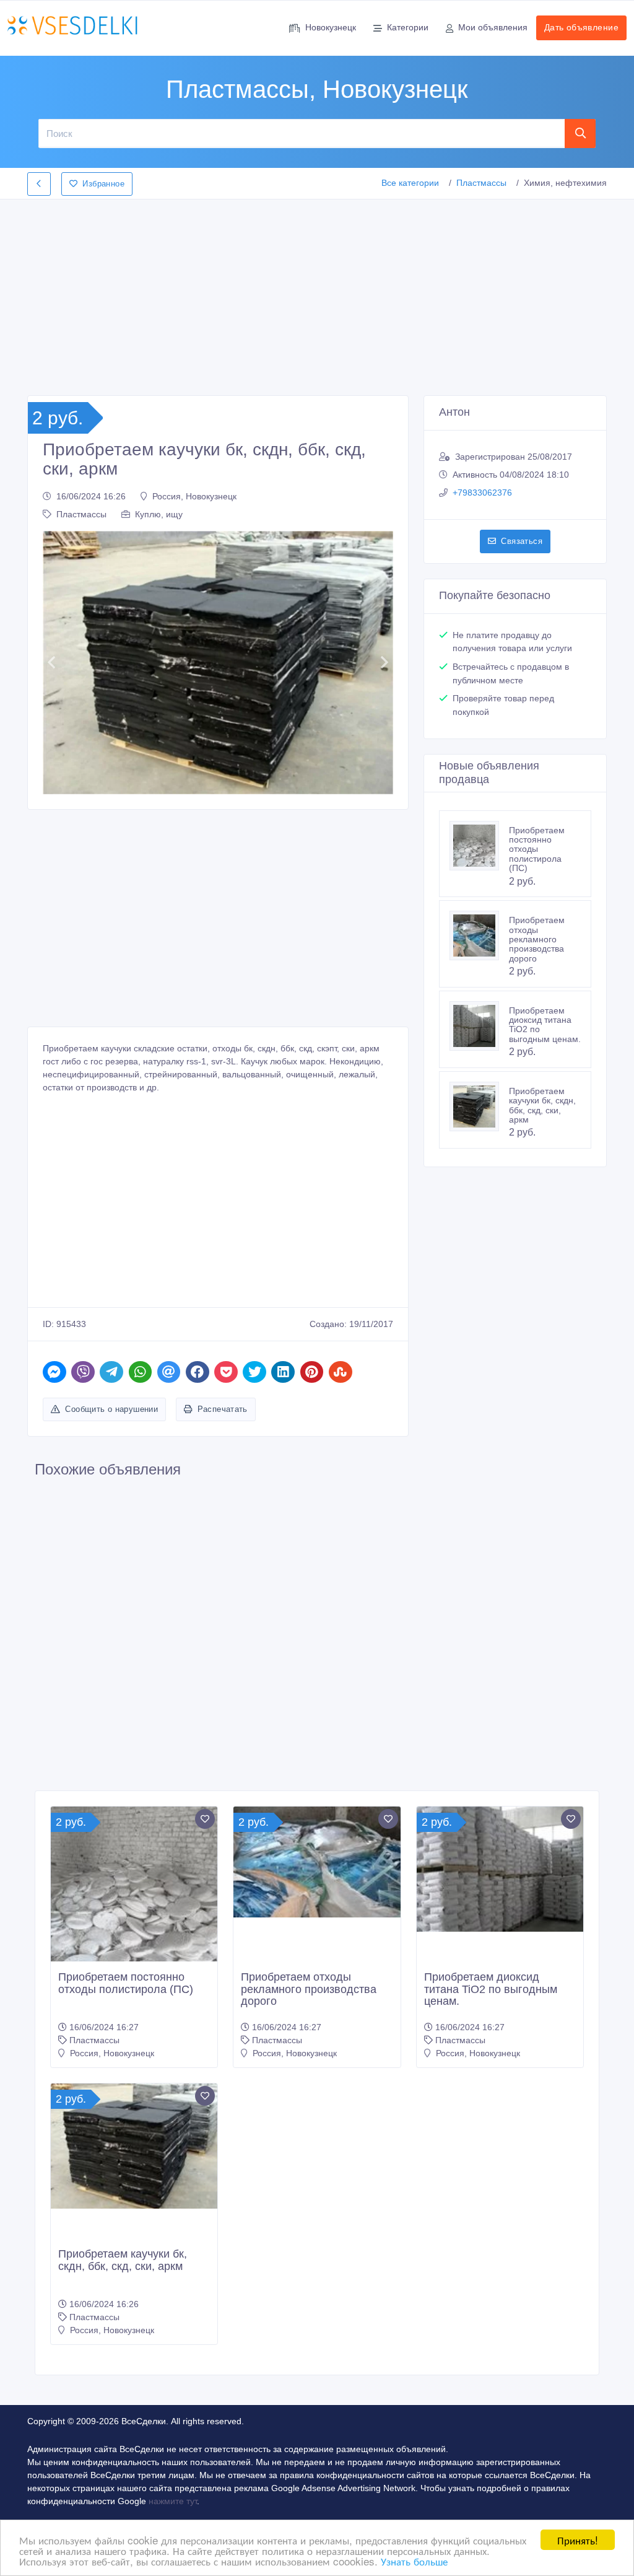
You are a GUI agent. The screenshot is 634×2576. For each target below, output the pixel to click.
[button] (51, 663)
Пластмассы (481, 183)
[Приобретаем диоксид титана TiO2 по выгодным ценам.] (479, 1026)
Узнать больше (414, 2561)
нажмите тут (173, 2501)
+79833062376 (482, 493)
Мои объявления (493, 27)
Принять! (578, 2540)
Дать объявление (581, 27)
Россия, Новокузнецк (194, 496)
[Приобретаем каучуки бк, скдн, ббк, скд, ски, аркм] (479, 1106)
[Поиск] (580, 133)
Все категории (410, 183)
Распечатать (223, 1409)
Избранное (103, 184)
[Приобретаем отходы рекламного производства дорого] (479, 935)
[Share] (54, 1372)
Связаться (522, 541)
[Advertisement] (317, 294)
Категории (408, 27)
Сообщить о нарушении (111, 1409)
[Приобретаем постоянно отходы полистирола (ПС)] (479, 846)
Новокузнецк (331, 27)
